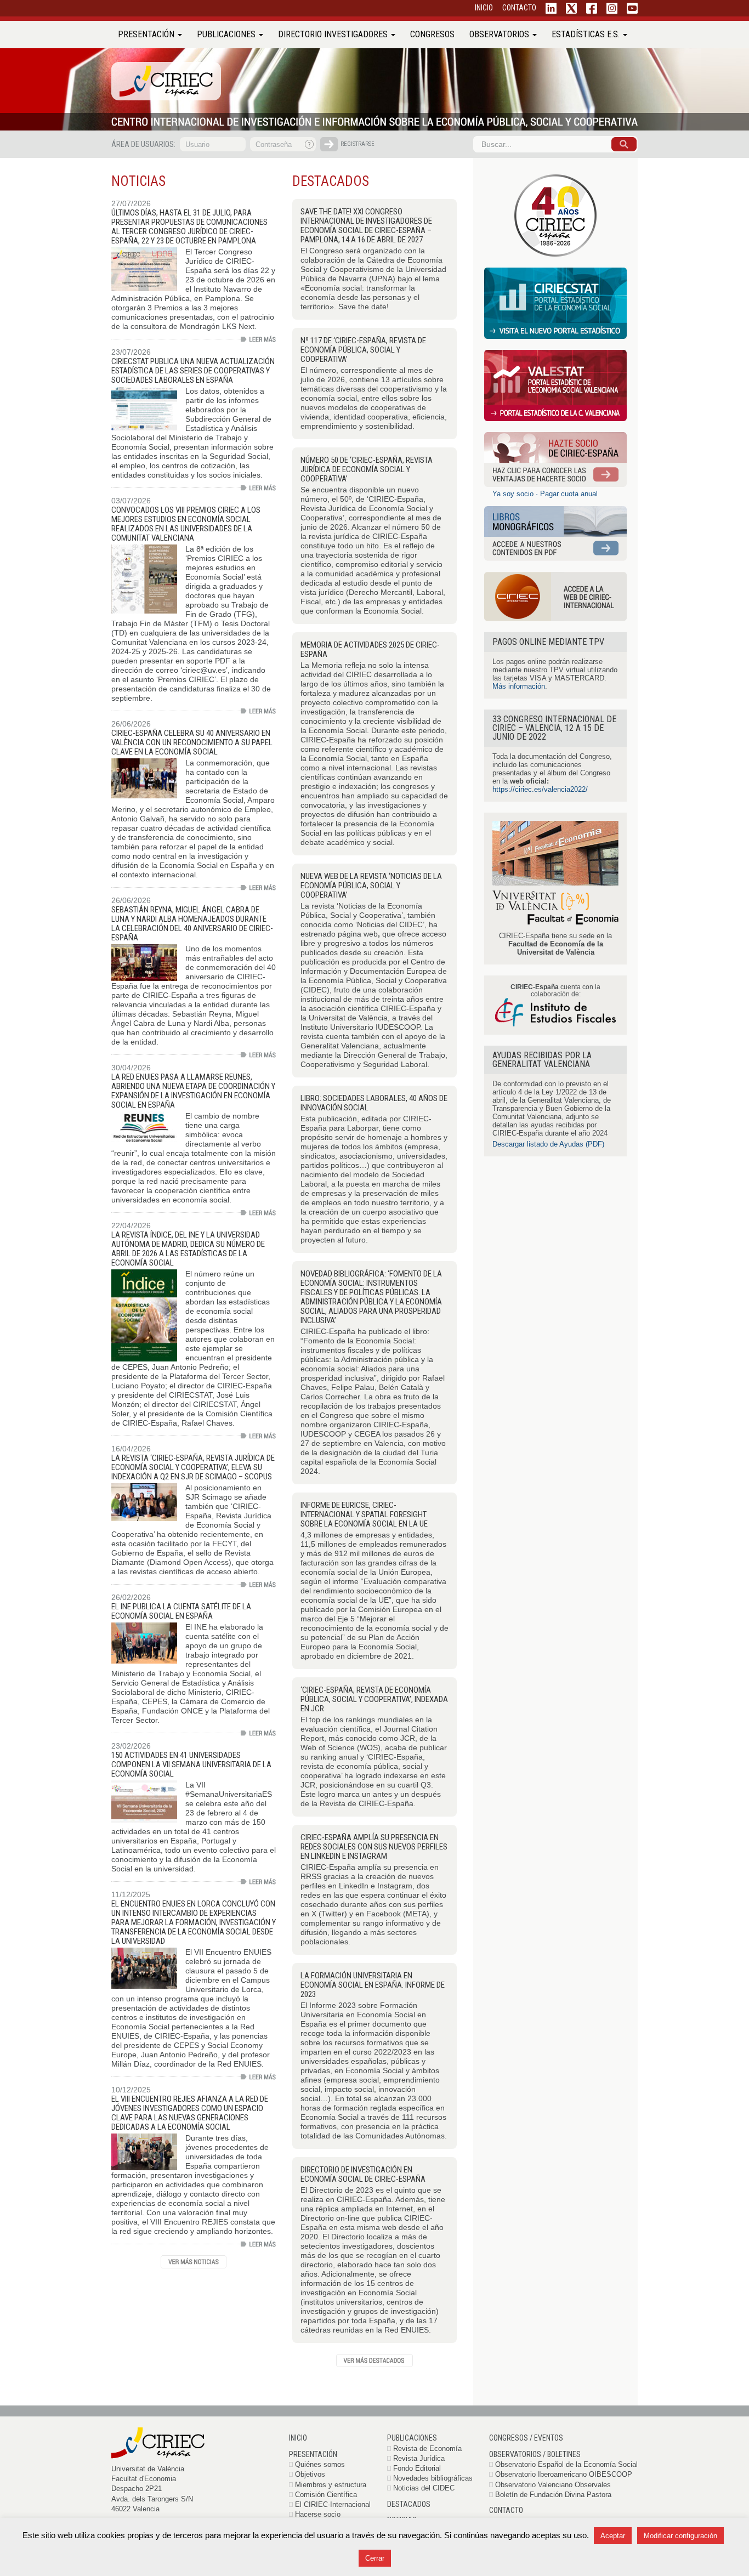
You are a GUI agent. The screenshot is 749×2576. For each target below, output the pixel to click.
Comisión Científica (326, 2495)
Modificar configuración (680, 2536)
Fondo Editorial (417, 2468)
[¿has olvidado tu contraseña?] (310, 144)
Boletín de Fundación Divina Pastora (553, 2495)
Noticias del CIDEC (424, 2488)
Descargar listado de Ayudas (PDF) (548, 1144)
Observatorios (500, 34)
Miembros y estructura (331, 2485)
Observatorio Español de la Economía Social (566, 2464)
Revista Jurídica (419, 2458)
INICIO (484, 8)
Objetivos (310, 2474)
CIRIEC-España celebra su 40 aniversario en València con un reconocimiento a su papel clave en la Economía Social (192, 742)
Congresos (432, 34)
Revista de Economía (427, 2449)
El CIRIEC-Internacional (333, 2504)
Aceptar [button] (613, 2536)
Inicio (298, 2438)
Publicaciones (227, 34)
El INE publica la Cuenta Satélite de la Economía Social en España (181, 1611)
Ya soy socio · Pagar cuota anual (545, 494)
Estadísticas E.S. (587, 34)
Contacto (506, 2510)
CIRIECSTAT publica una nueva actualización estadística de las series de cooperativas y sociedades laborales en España (193, 371)
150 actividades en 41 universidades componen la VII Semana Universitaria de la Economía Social (191, 1764)
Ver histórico (194, 2262)
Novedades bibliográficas (433, 2478)
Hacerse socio (318, 2514)
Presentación (147, 34)
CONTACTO (519, 8)
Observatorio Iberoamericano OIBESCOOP (564, 2474)
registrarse (358, 144)
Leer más (258, 339)
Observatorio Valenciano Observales (553, 2485)
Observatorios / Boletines (535, 2454)
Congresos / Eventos (526, 2438)
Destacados (409, 2504)
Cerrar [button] (375, 2558)
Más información (519, 686)
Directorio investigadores (334, 34)
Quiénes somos (320, 2464)
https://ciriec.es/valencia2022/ (540, 789)
